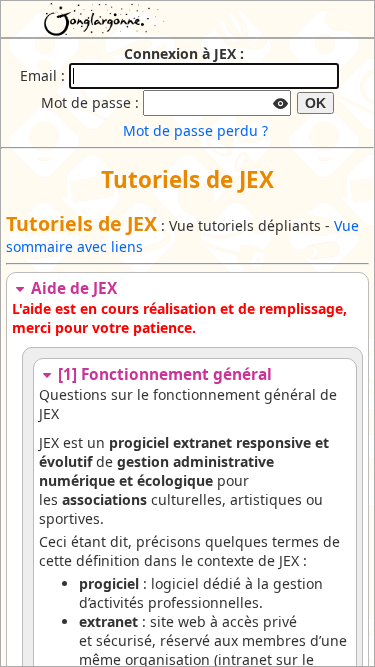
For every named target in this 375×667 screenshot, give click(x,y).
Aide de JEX (72, 288)
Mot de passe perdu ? (195, 130)
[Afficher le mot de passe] (280, 101)
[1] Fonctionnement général (163, 374)
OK (315, 103)
